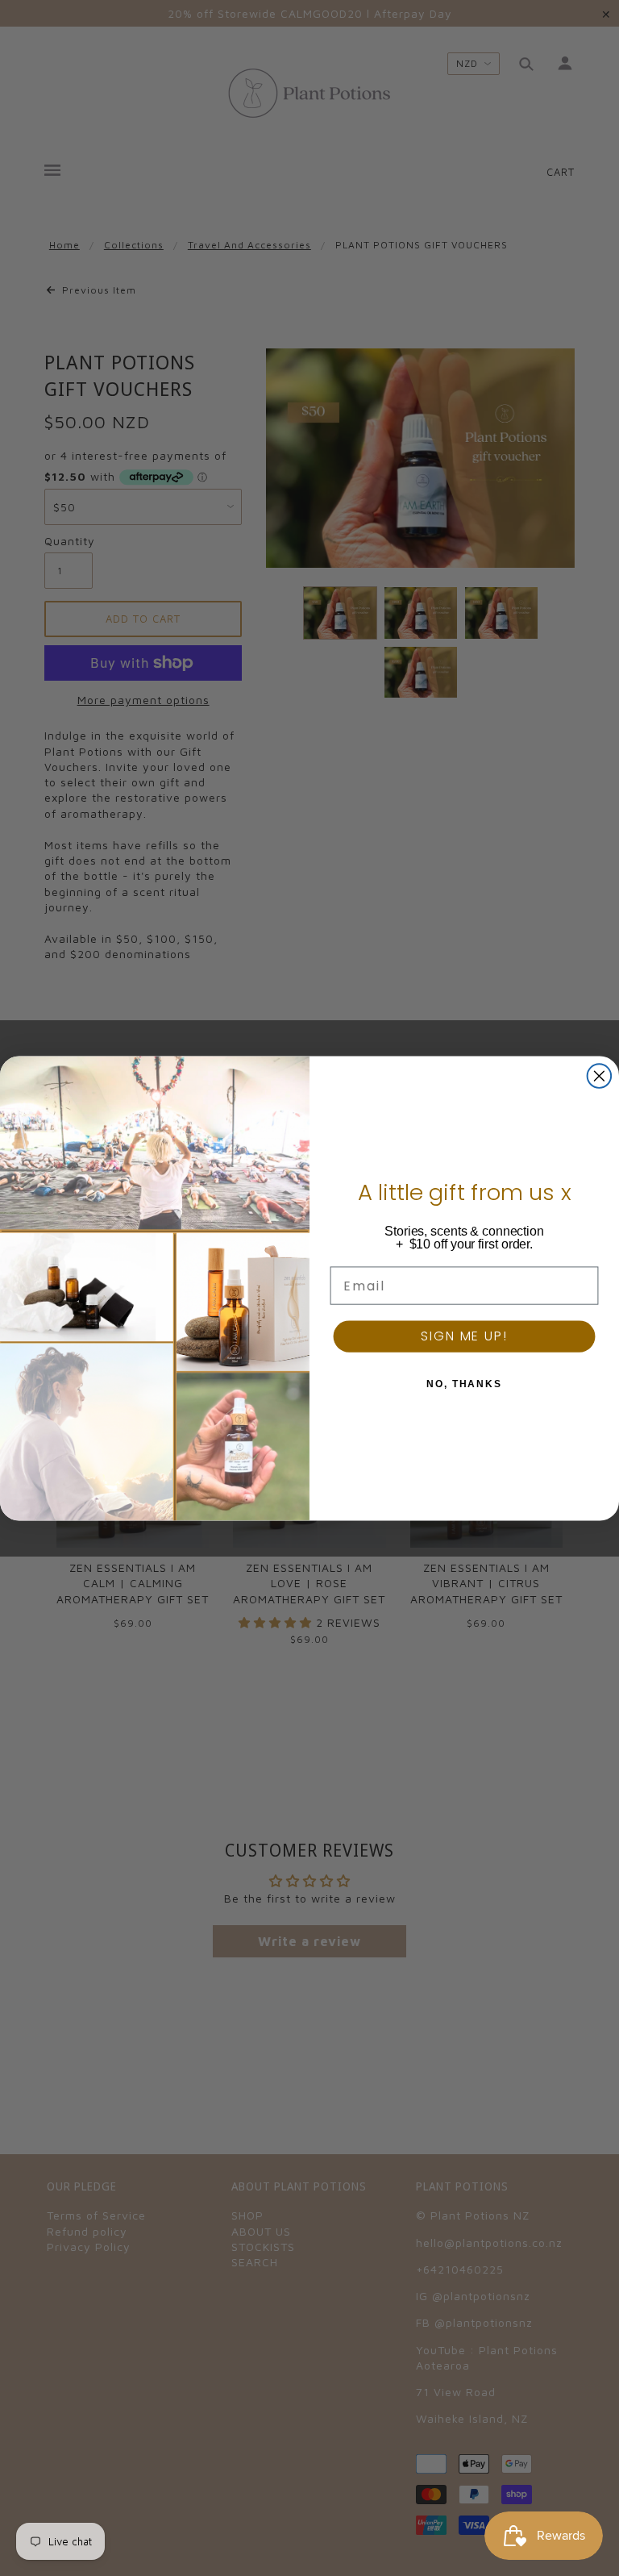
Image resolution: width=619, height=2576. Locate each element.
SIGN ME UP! (464, 1336)
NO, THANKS (464, 1384)
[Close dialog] (600, 1076)
